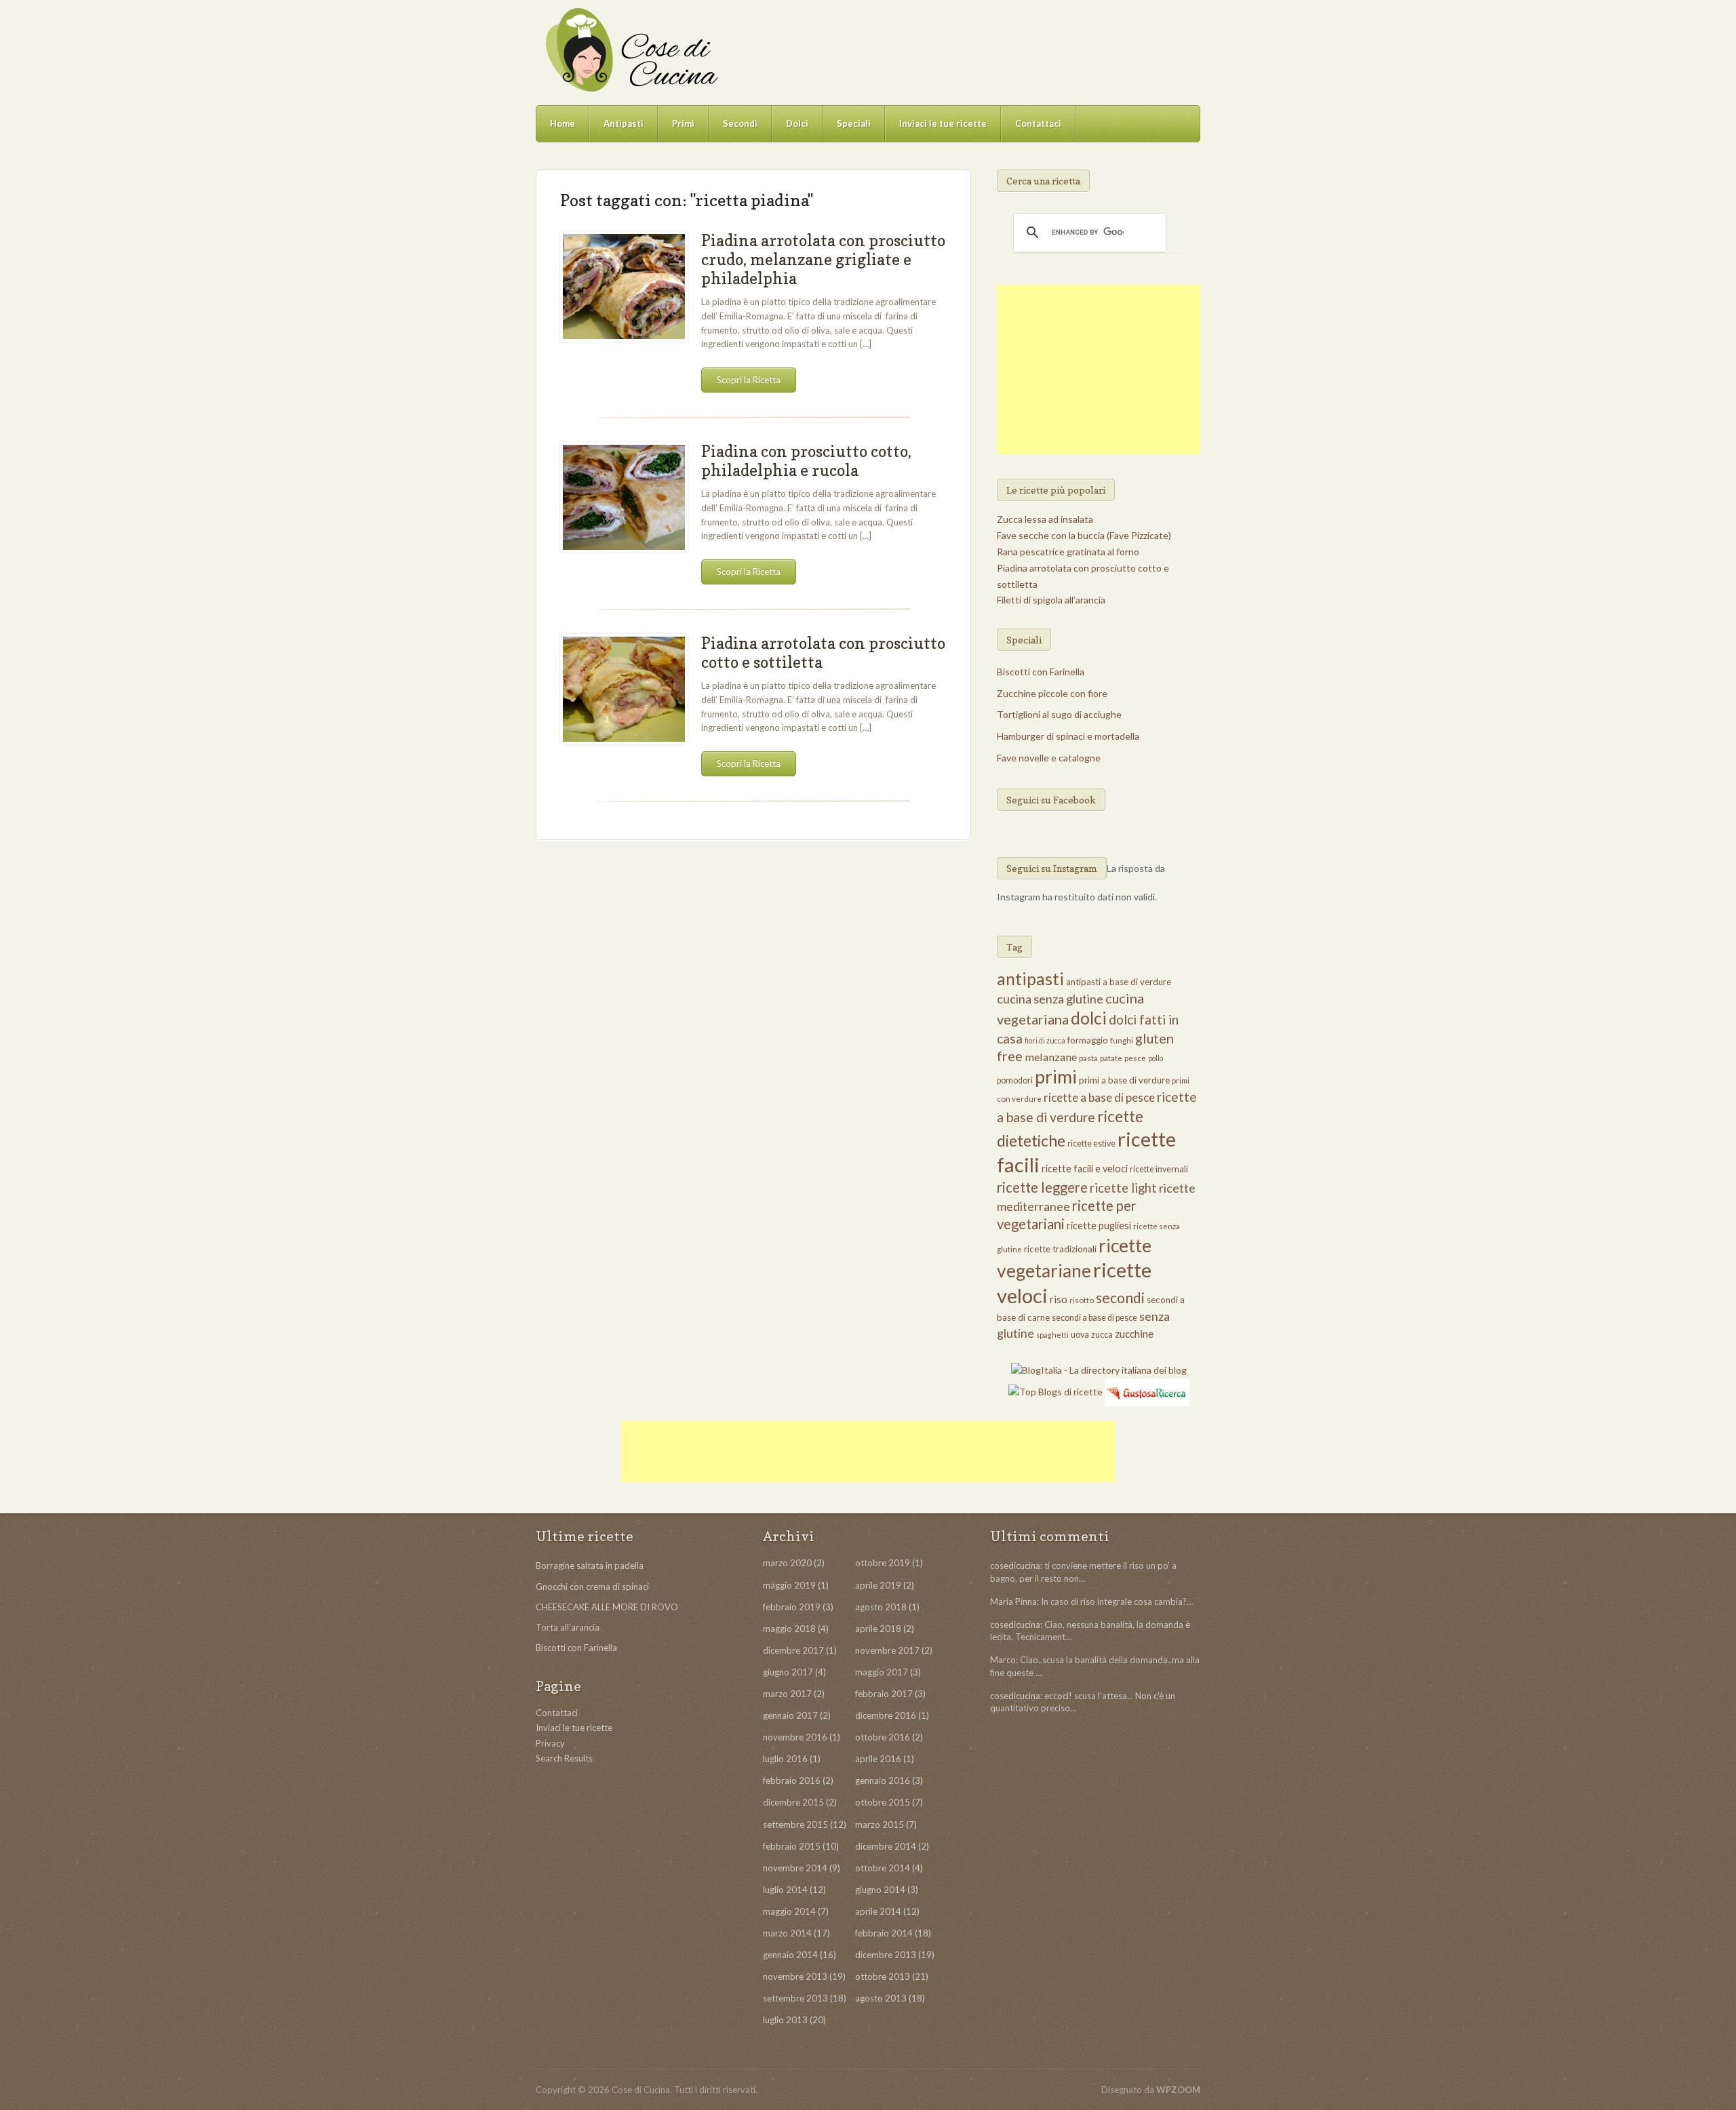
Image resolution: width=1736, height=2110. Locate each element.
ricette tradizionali (1060, 1249)
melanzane (1051, 1057)
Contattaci (1038, 123)
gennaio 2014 (790, 1955)
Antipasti (624, 123)
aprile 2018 (878, 1629)
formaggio (1088, 1040)
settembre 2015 (795, 1825)
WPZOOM (1178, 2090)
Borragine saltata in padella (590, 1566)
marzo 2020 (787, 1563)
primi (1056, 1077)
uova (1080, 1335)
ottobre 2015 (883, 1802)
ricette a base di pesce (1099, 1097)
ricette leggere (1042, 1187)
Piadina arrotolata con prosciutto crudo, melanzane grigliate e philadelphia (823, 259)
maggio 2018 (789, 1629)
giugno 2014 (880, 1890)
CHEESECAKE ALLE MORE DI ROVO (607, 1607)
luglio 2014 (785, 1890)
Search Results (564, 1758)
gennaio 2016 (883, 1780)
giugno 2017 (788, 1672)
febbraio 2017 (884, 1694)
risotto (1082, 1300)
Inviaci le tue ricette (943, 123)
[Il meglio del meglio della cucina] (631, 50)
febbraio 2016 (792, 1780)
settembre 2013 (795, 1998)
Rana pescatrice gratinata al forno (1068, 552)
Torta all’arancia (568, 1627)
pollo (1156, 1058)
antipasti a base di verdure (1119, 982)
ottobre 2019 (883, 1563)
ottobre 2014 (883, 1868)
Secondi (740, 123)
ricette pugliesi (1099, 1226)
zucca (1102, 1335)
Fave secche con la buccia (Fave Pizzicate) (1084, 535)
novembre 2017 (887, 1650)
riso (1059, 1299)
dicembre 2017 (793, 1650)
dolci (1089, 1018)
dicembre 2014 (886, 1846)
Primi (683, 123)
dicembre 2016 (886, 1715)
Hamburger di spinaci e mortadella (1068, 736)
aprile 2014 (878, 1911)
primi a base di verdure (1124, 1080)
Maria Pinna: (1014, 1601)
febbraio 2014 (884, 1933)
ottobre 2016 (883, 1737)
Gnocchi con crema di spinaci (592, 1587)
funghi (1122, 1040)
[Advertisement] (1099, 370)
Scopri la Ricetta (749, 380)
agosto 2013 (881, 1998)
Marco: (1004, 1660)
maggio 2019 (789, 1585)
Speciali (854, 123)
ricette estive (1091, 1143)
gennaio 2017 (790, 1715)
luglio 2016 (785, 1759)
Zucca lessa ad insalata (1045, 519)
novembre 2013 (795, 1976)
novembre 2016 (795, 1737)
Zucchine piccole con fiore (1052, 693)
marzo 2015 (880, 1825)
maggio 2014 (789, 1911)
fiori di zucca (1045, 1040)
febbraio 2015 (792, 1846)
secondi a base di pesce (1094, 1318)
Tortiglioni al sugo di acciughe (1059, 714)
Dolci (797, 123)
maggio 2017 (882, 1672)
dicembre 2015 (793, 1802)
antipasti (1030, 979)
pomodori (1015, 1080)
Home (563, 123)
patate (1111, 1058)
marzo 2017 (787, 1694)
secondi (1120, 1297)
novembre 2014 (795, 1868)
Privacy (550, 1743)
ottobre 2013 (883, 1976)
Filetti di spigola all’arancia (1051, 600)
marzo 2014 (787, 1933)
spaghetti (1052, 1335)
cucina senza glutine (1050, 999)
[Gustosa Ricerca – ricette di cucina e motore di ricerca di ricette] (1147, 1391)
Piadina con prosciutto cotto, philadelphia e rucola (806, 461)
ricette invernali (1159, 1169)
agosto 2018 (881, 1607)
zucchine (1134, 1334)
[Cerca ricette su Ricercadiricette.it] (1056, 1391)
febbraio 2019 (792, 1607)
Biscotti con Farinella (1041, 672)
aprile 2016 (878, 1759)
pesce (1135, 1058)
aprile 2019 (878, 1585)
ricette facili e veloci (1085, 1169)
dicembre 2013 (886, 1955)
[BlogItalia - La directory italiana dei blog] (1099, 1369)
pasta (1088, 1058)
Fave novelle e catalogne (1049, 758)
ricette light (1123, 1188)
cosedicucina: (1016, 1566)
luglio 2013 (785, 2020)
